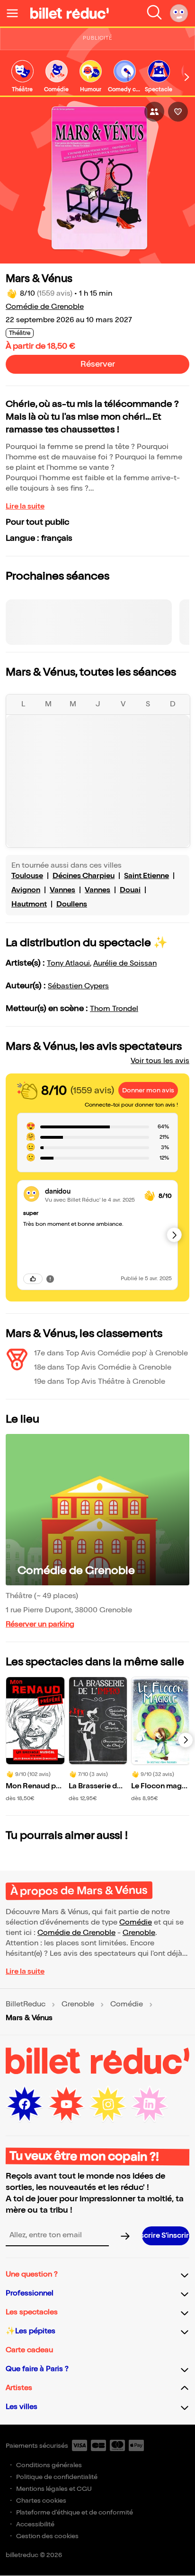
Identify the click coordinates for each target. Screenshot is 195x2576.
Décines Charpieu (84, 876)
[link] (22, 77)
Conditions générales (49, 2465)
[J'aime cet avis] (33, 1279)
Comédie (136, 1922)
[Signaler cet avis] (50, 1279)
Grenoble (139, 1933)
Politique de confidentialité (57, 2477)
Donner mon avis (148, 1090)
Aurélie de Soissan (125, 963)
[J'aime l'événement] (178, 112)
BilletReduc (26, 2005)
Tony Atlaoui (68, 963)
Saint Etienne (146, 876)
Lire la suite (25, 506)
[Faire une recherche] (154, 13)
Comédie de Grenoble (45, 307)
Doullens (72, 904)
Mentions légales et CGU (54, 2489)
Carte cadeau (29, 2350)
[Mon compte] (179, 13)
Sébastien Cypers (78, 986)
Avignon (26, 890)
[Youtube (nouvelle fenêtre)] (66, 2104)
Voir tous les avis (160, 1061)
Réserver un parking (40, 1624)
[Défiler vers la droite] (187, 77)
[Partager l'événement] (154, 112)
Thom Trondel (114, 1009)
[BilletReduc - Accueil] (70, 13)
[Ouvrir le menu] (16, 13)
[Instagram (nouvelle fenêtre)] (108, 2104)
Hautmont (29, 904)
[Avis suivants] (174, 1235)
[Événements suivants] (186, 1740)
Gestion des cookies (47, 2536)
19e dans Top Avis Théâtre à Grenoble (100, 1382)
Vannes (62, 890)
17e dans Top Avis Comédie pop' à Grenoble (111, 1353)
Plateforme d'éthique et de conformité (75, 2512)
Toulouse (27, 876)
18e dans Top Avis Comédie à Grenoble (103, 1367)
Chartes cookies (41, 2501)
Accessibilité (35, 2524)
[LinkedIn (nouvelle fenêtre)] (150, 2104)
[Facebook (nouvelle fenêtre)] (25, 2104)
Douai (130, 890)
